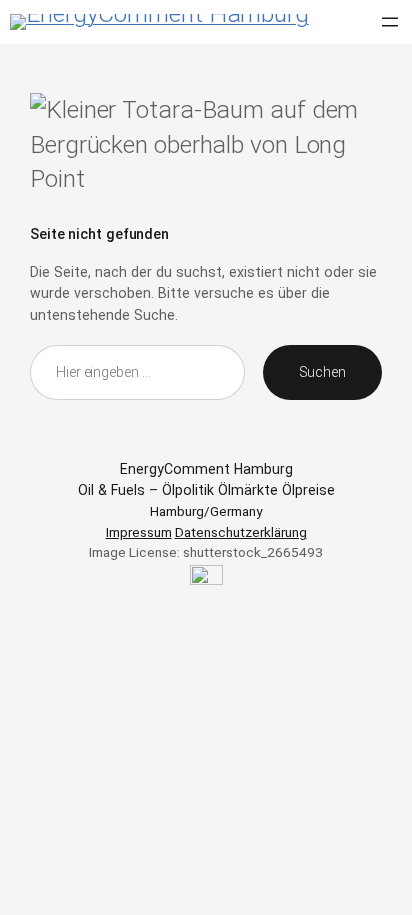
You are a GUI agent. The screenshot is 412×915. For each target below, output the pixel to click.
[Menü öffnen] (390, 22)
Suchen (322, 372)
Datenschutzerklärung (241, 532)
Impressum (139, 532)
